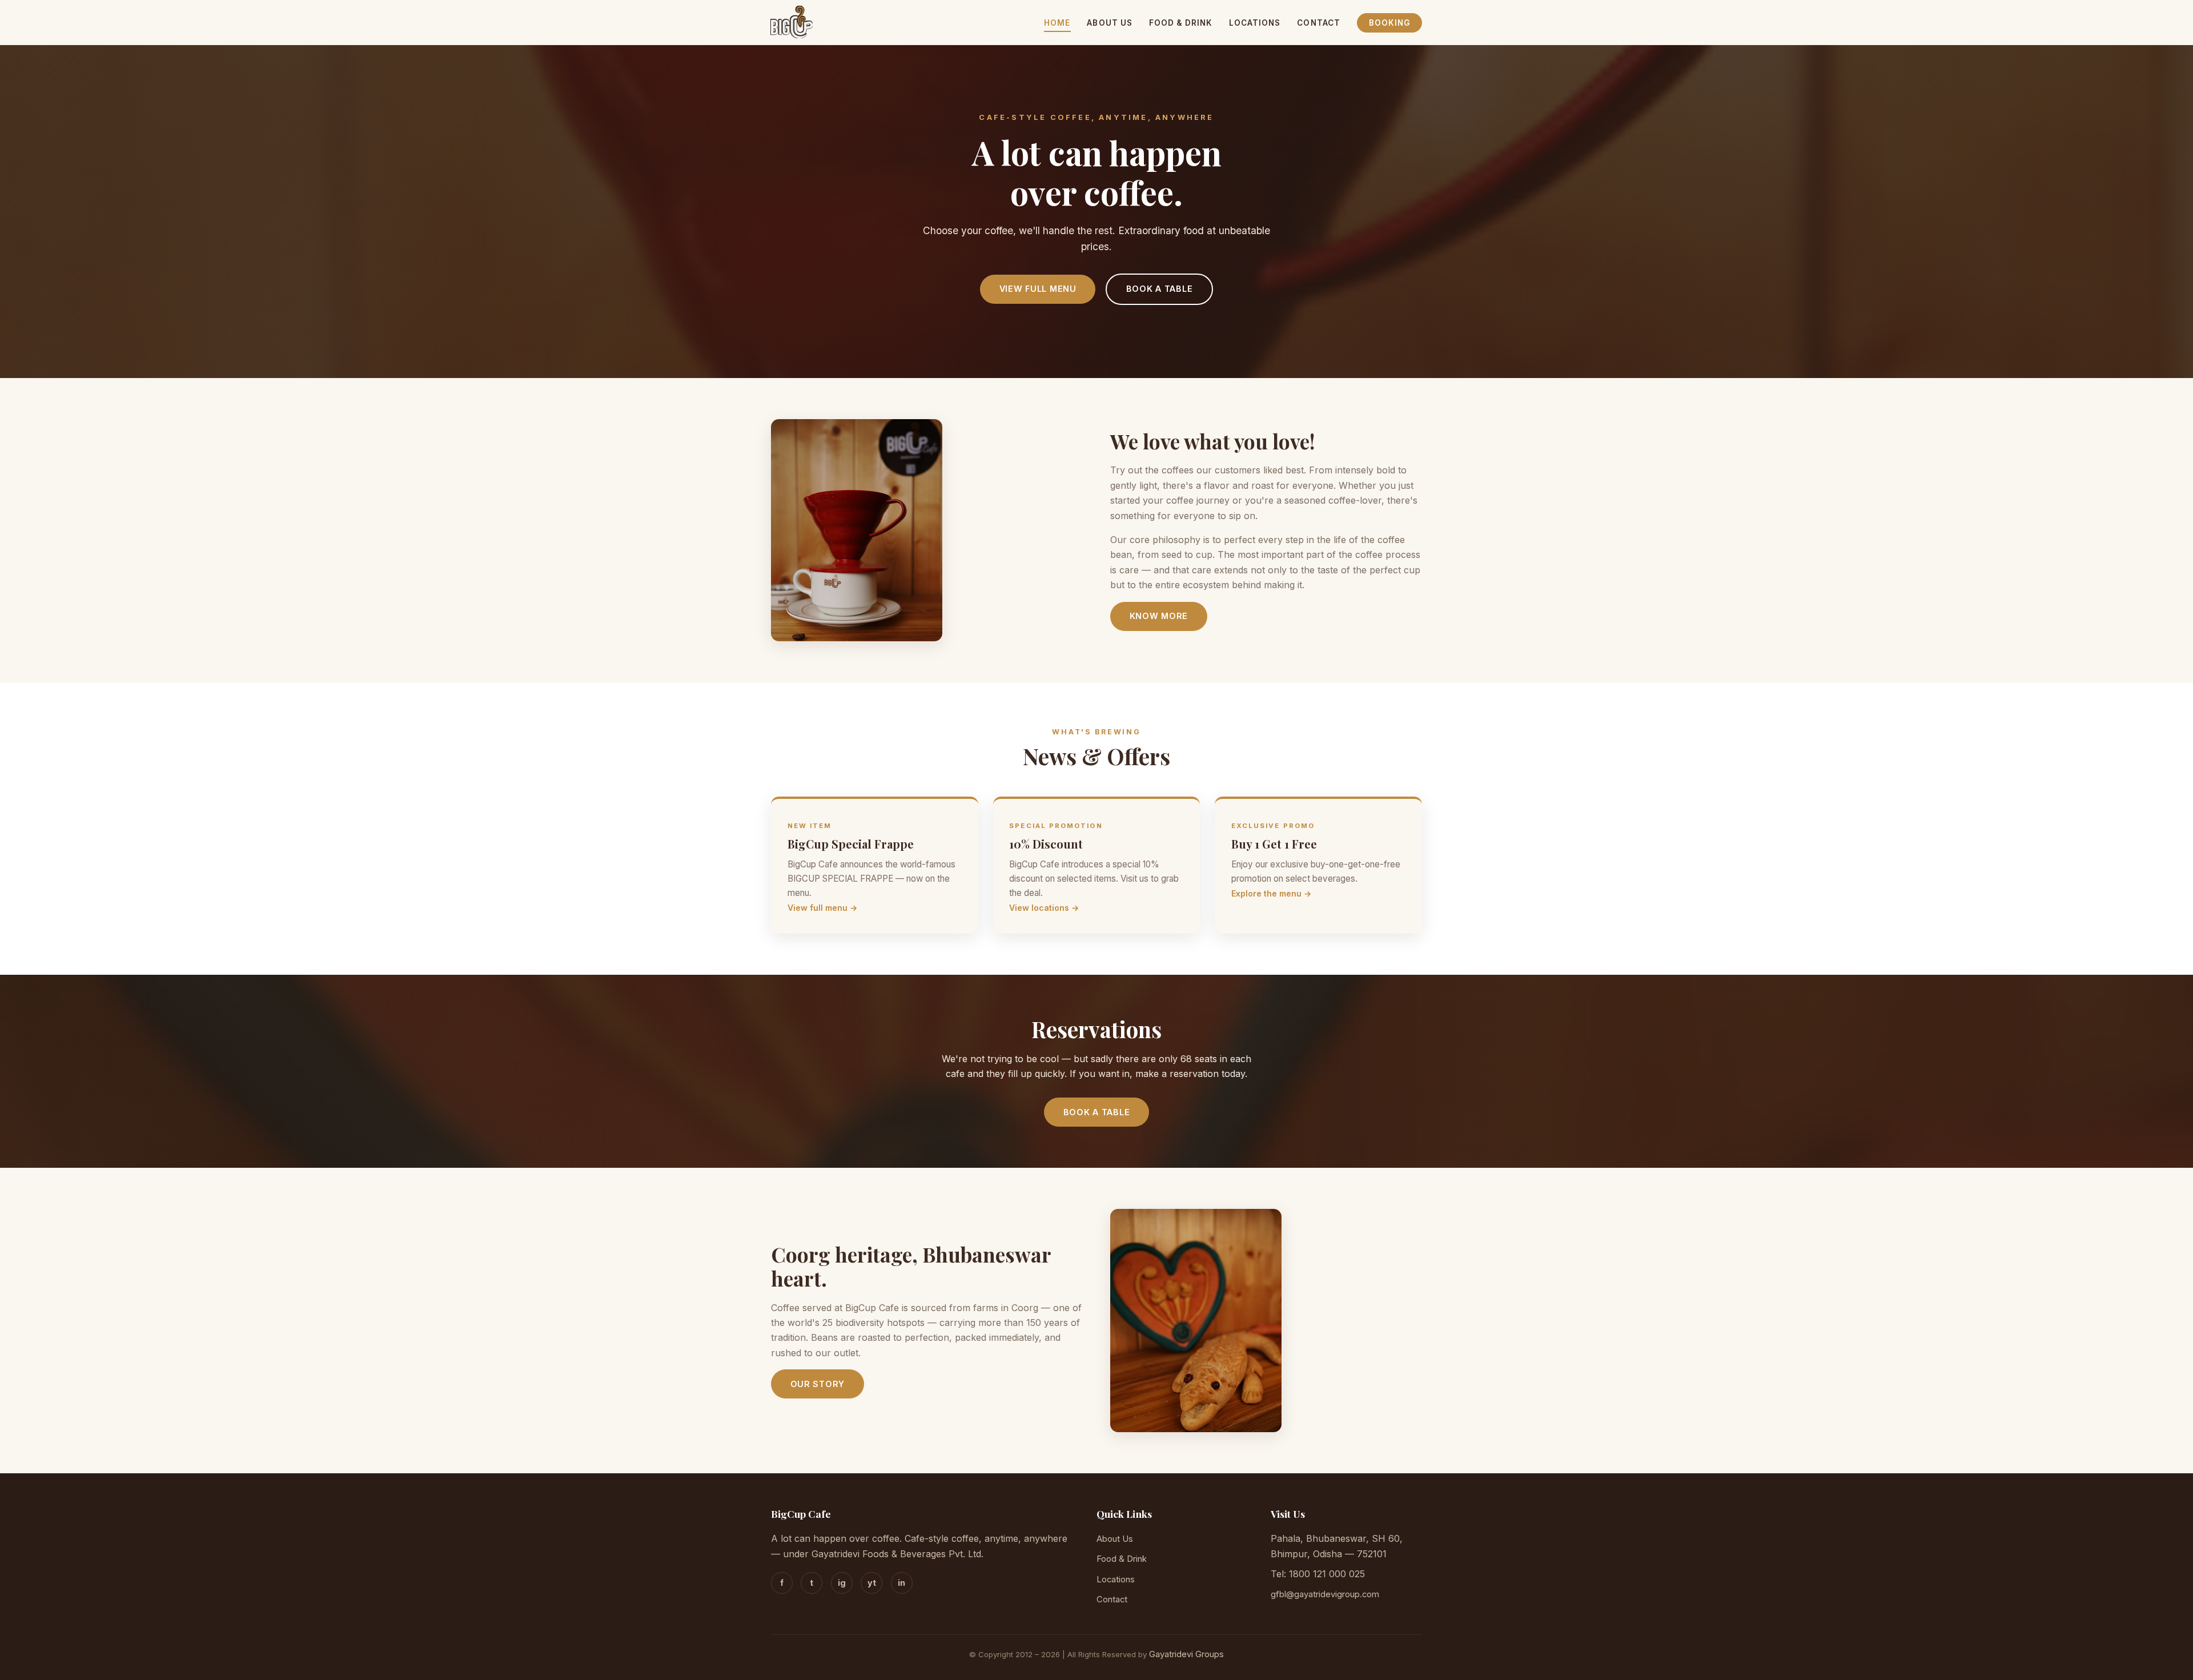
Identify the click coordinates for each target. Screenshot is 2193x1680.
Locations (1255, 23)
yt (872, 1583)
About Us (1110, 23)
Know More (1159, 616)
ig (842, 1583)
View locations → (1044, 908)
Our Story (818, 1384)
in (901, 1583)
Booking (1390, 23)
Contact (1319, 23)
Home (1057, 23)
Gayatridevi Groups (1186, 1654)
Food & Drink (1181, 23)
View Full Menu (1038, 289)
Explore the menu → (1271, 893)
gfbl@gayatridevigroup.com (1325, 1594)
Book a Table (1160, 289)
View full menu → (822, 908)
